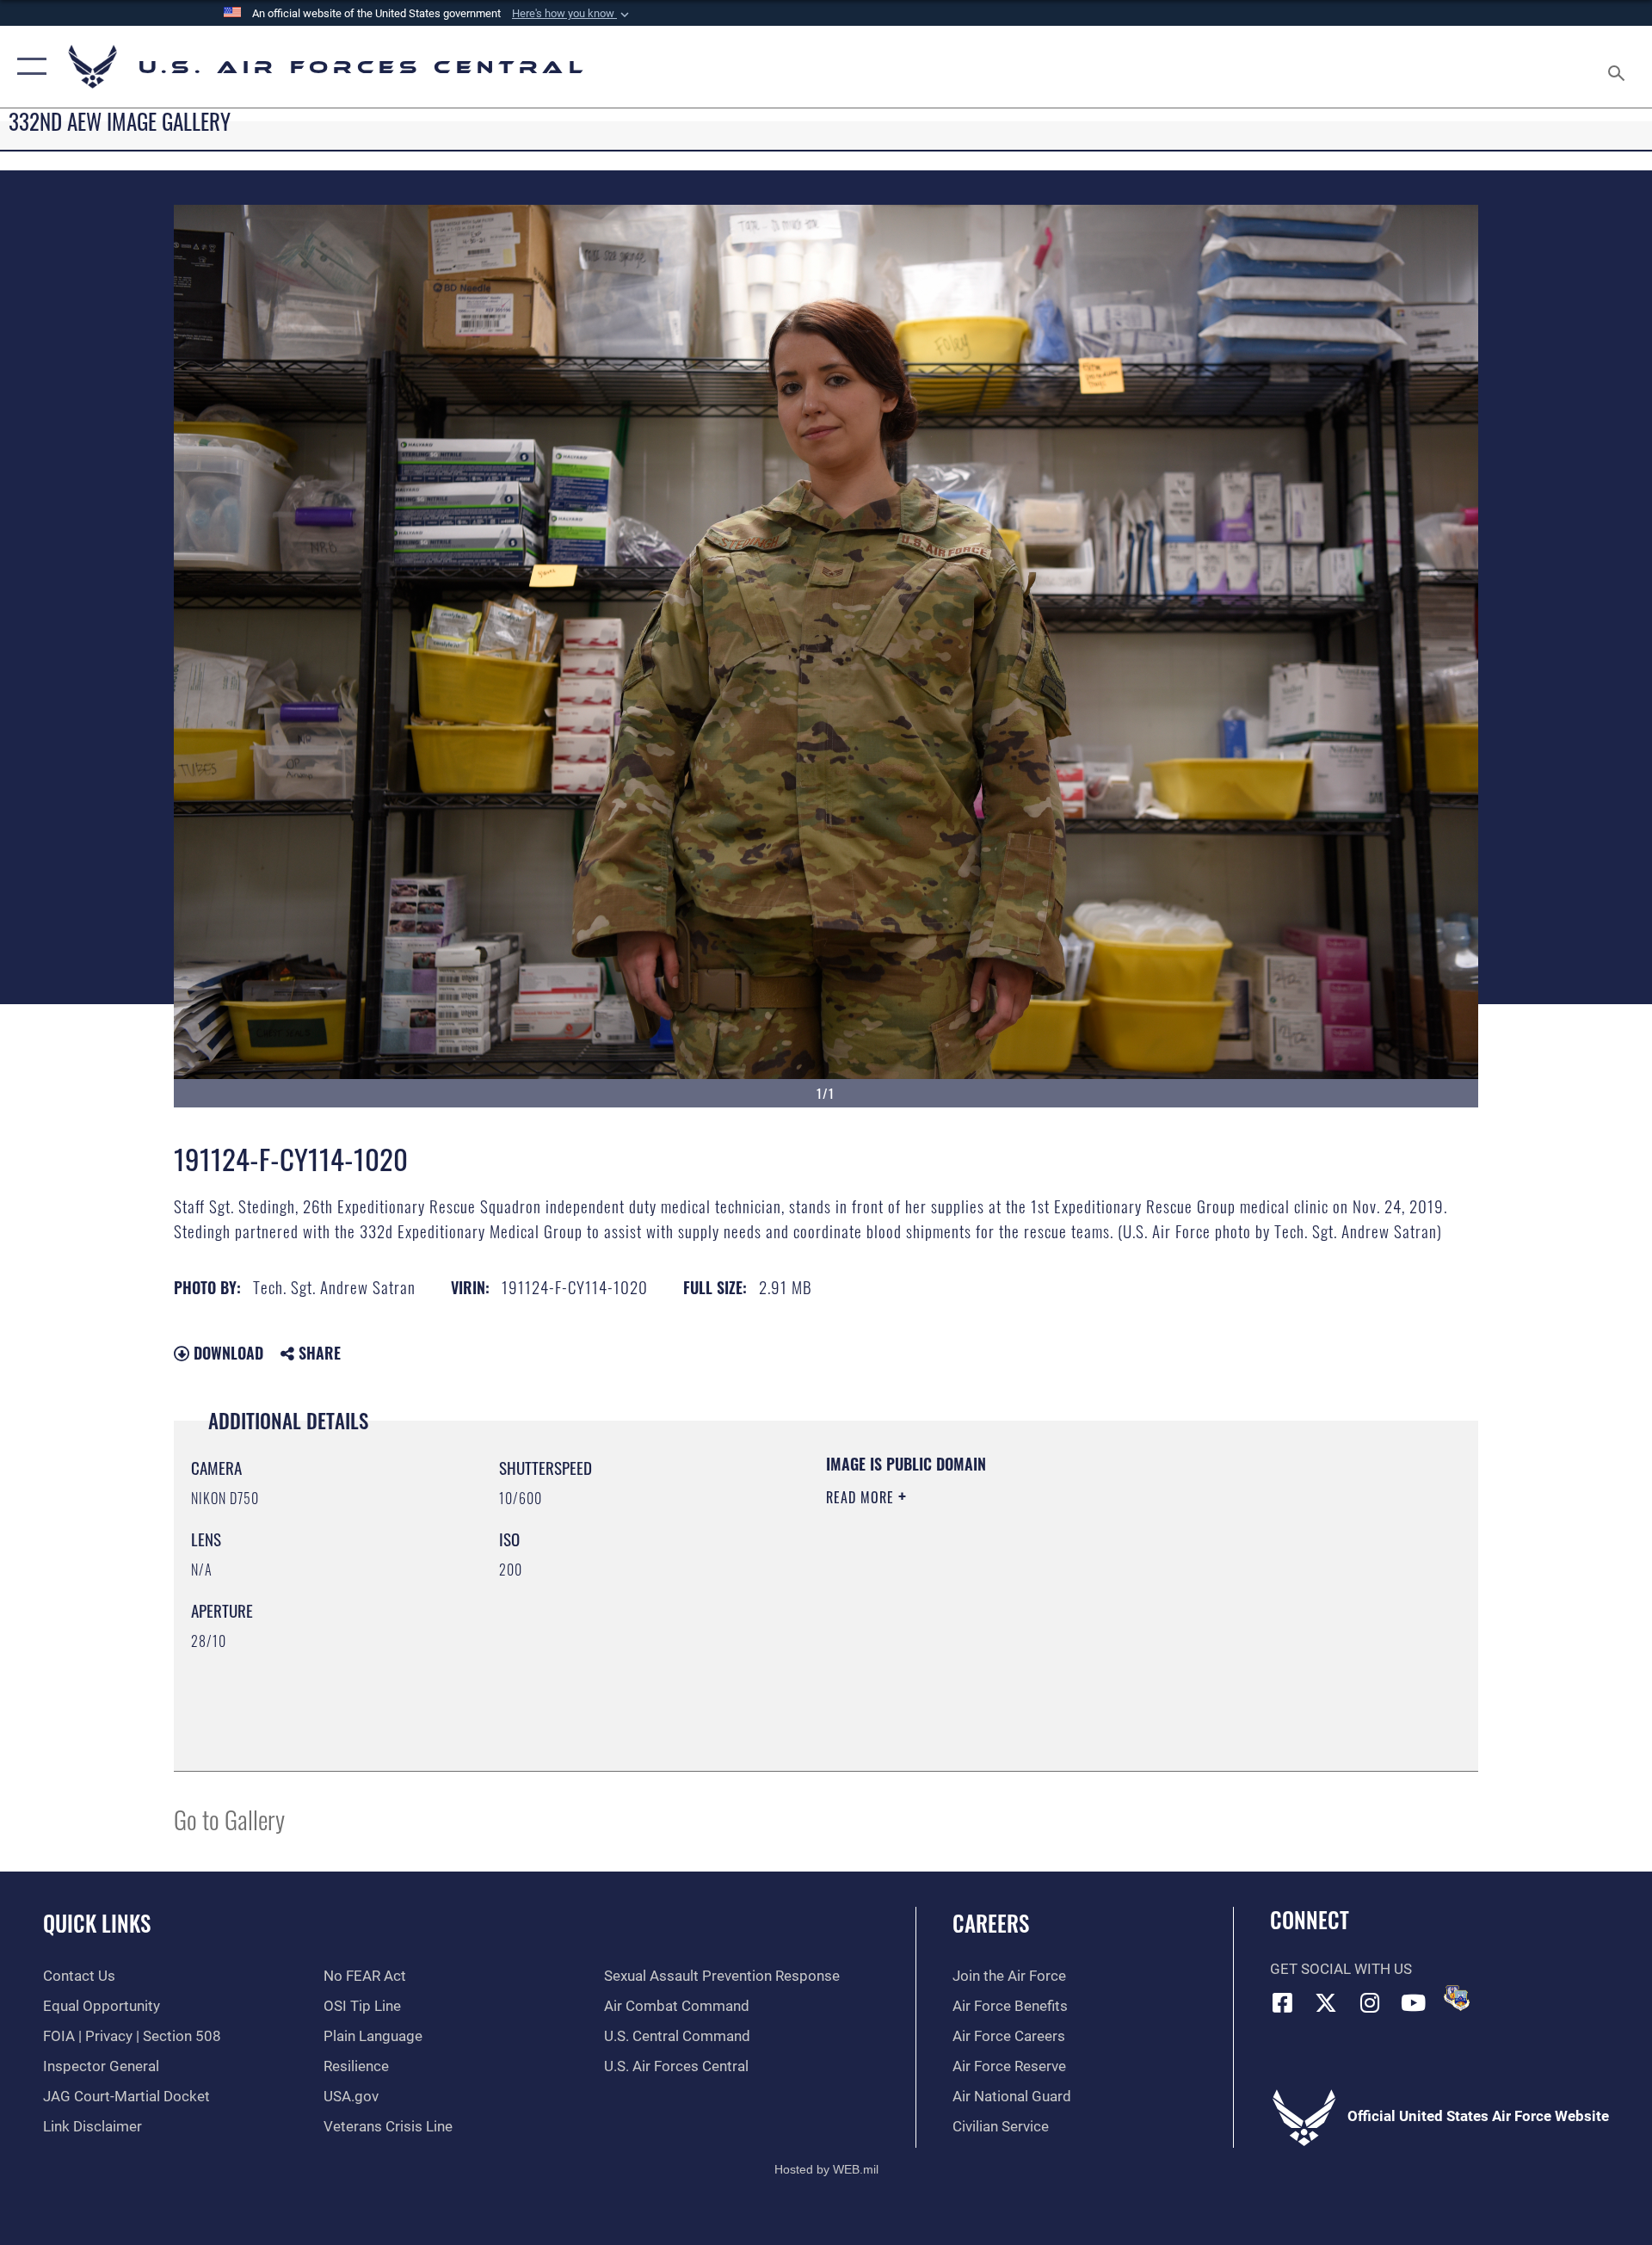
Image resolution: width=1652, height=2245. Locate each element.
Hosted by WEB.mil (826, 2169)
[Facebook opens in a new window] (1283, 2002)
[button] (572, 14)
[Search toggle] (1618, 67)
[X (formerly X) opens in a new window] (1326, 2002)
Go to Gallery (229, 1819)
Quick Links (97, 1923)
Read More (862, 1497)
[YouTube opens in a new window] (1414, 2002)
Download (226, 1353)
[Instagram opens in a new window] (1370, 2002)
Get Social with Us (1341, 1969)
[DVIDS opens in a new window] (1457, 1998)
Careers (991, 1923)
